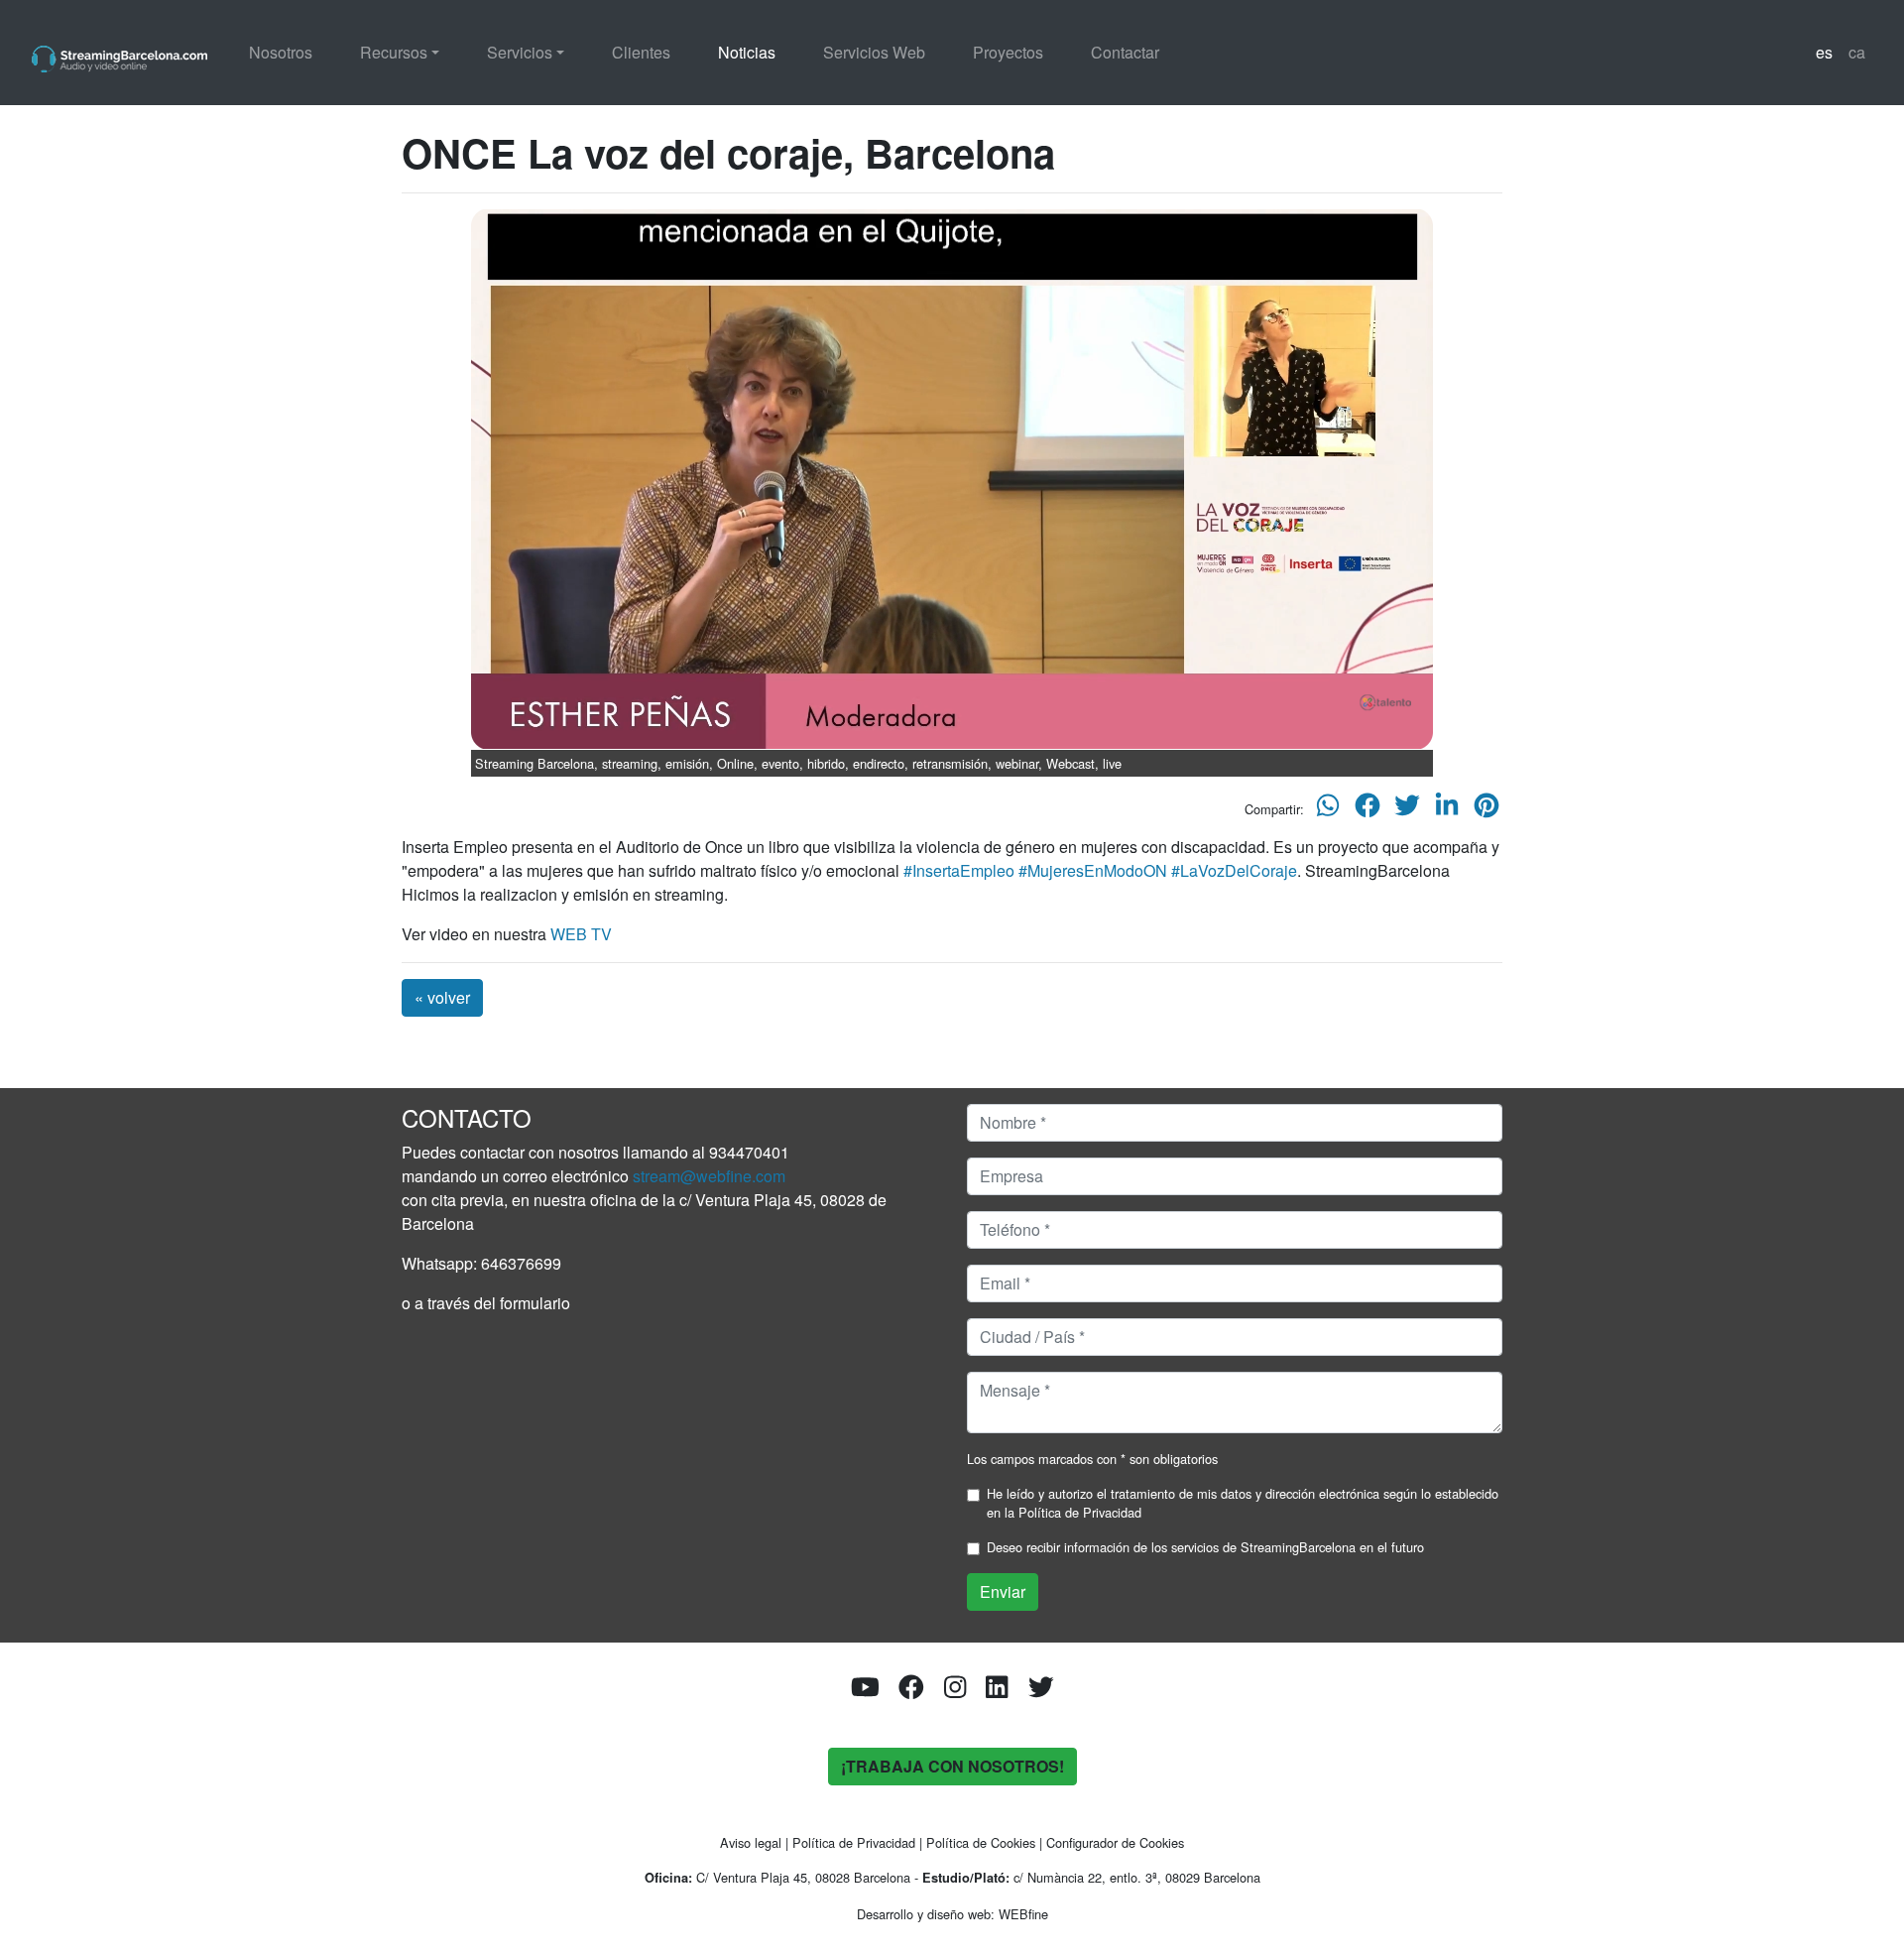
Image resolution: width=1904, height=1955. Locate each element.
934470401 (749, 1152)
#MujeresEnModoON (1093, 870)
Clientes (641, 52)
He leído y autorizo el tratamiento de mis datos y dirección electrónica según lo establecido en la (1243, 1503)
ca (1857, 52)
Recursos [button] (394, 52)
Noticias (747, 52)
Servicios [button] (520, 52)
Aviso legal (751, 1842)
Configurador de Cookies (1115, 1842)
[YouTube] (865, 1691)
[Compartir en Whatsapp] (1328, 810)
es (1824, 52)
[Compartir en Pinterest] (1487, 810)
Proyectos (1008, 52)
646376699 (521, 1263)
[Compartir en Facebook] (1368, 810)
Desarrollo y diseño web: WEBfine (952, 1914)
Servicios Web (874, 52)
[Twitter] (1041, 1691)
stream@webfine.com (709, 1176)
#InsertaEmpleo (959, 870)
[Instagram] (955, 1691)
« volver (442, 997)
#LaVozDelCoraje (1234, 870)
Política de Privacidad (1080, 1512)
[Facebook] (911, 1691)
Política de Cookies (981, 1842)
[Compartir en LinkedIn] (1447, 810)
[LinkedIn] (997, 1691)
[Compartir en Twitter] (1407, 810)
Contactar (1125, 52)
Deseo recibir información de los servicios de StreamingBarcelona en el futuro (1205, 1547)
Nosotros (281, 52)
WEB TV (581, 934)
